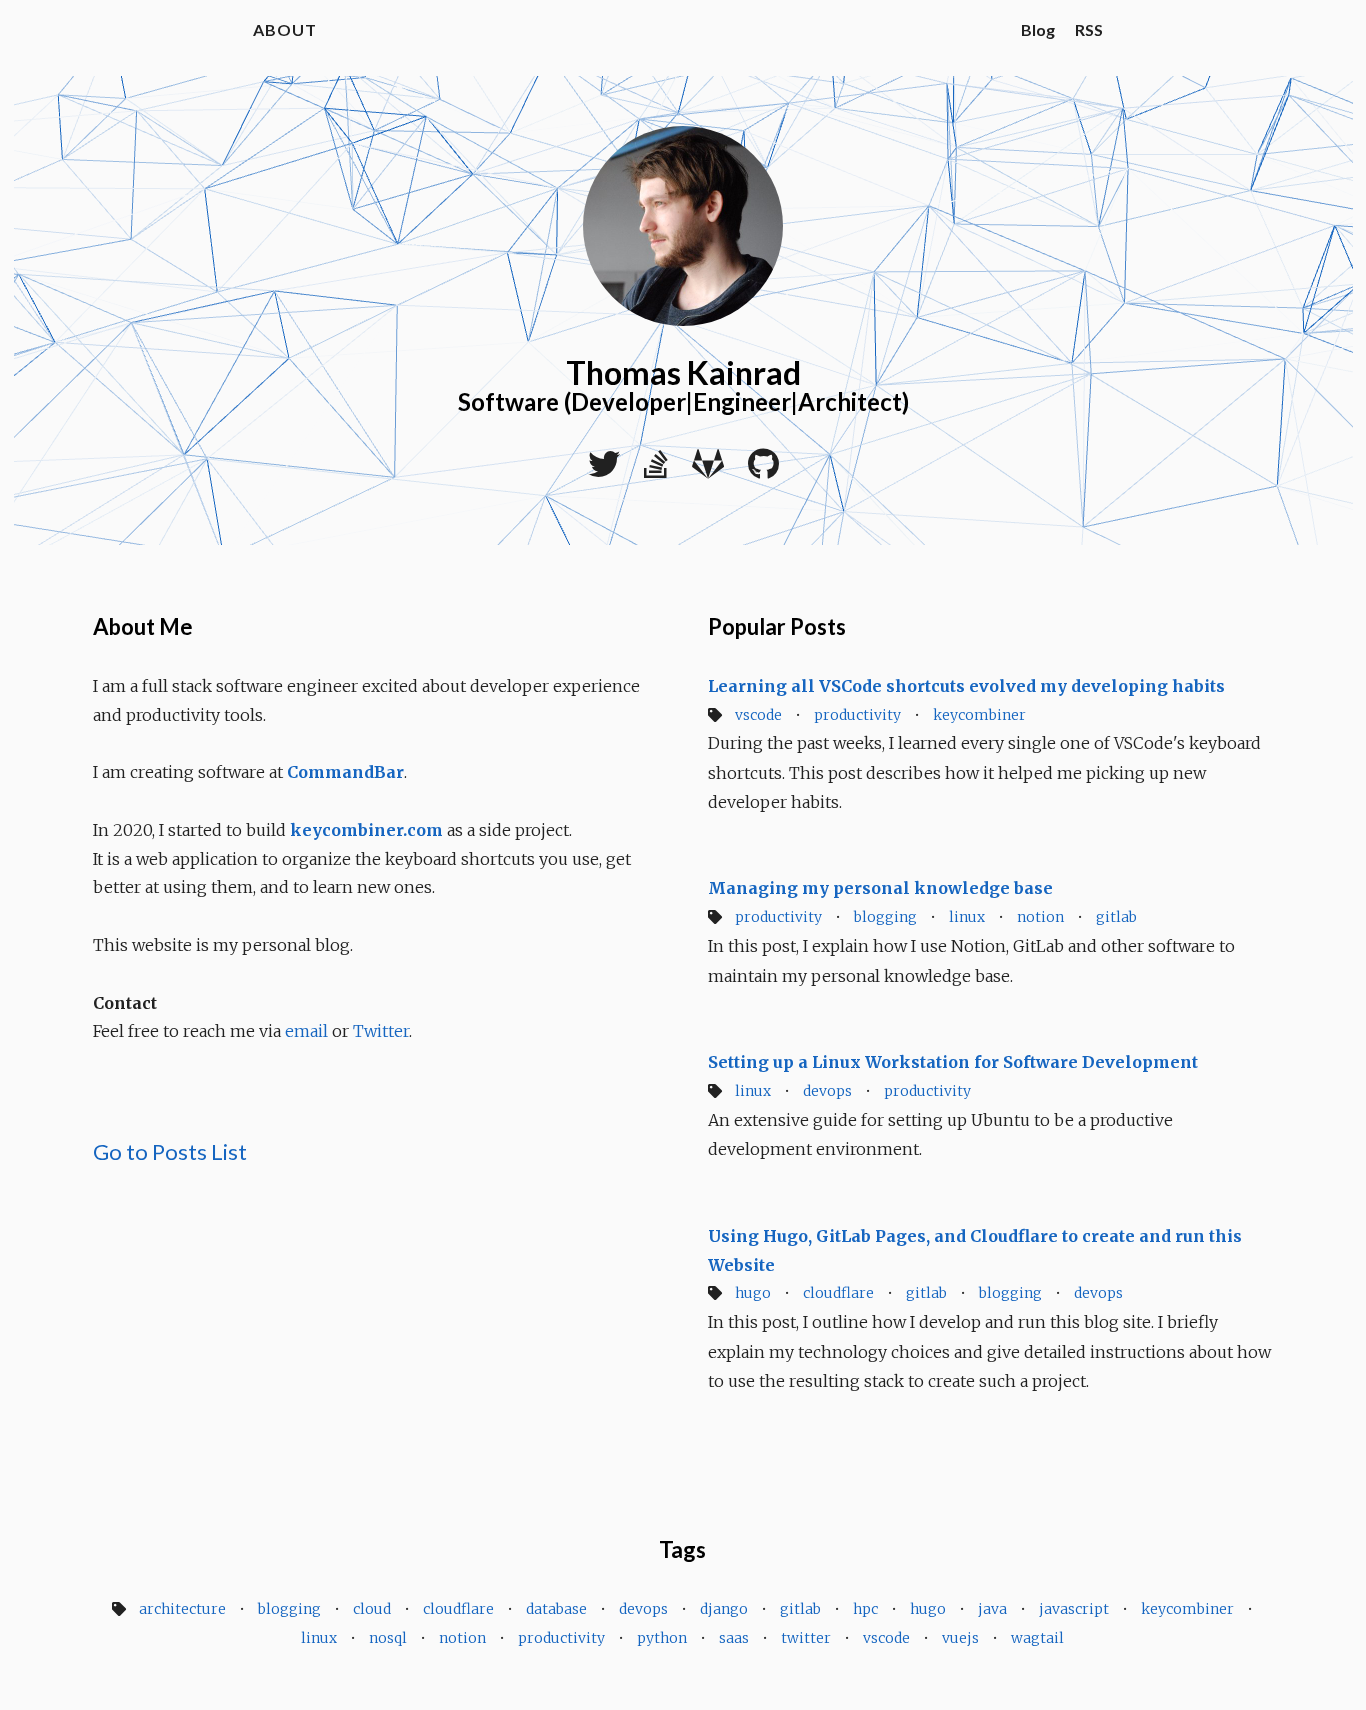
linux (967, 917)
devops (827, 1091)
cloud (372, 1609)
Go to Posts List (170, 1151)
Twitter (381, 1031)
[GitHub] (763, 470)
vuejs (960, 1638)
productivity (857, 715)
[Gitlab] (708, 470)
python (662, 1638)
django (724, 1609)
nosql (388, 1638)
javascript (1074, 1609)
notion (1040, 917)
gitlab (1116, 917)
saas (734, 1638)
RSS (1089, 29)
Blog (1038, 29)
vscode (758, 715)
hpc (865, 1609)
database (556, 1609)
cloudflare (838, 1293)
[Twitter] (604, 470)
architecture (182, 1609)
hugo (753, 1293)
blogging (885, 917)
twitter (806, 1638)
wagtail (1037, 1638)
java (992, 1609)
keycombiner (979, 715)
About (285, 29)
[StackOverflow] (656, 470)
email (306, 1031)
